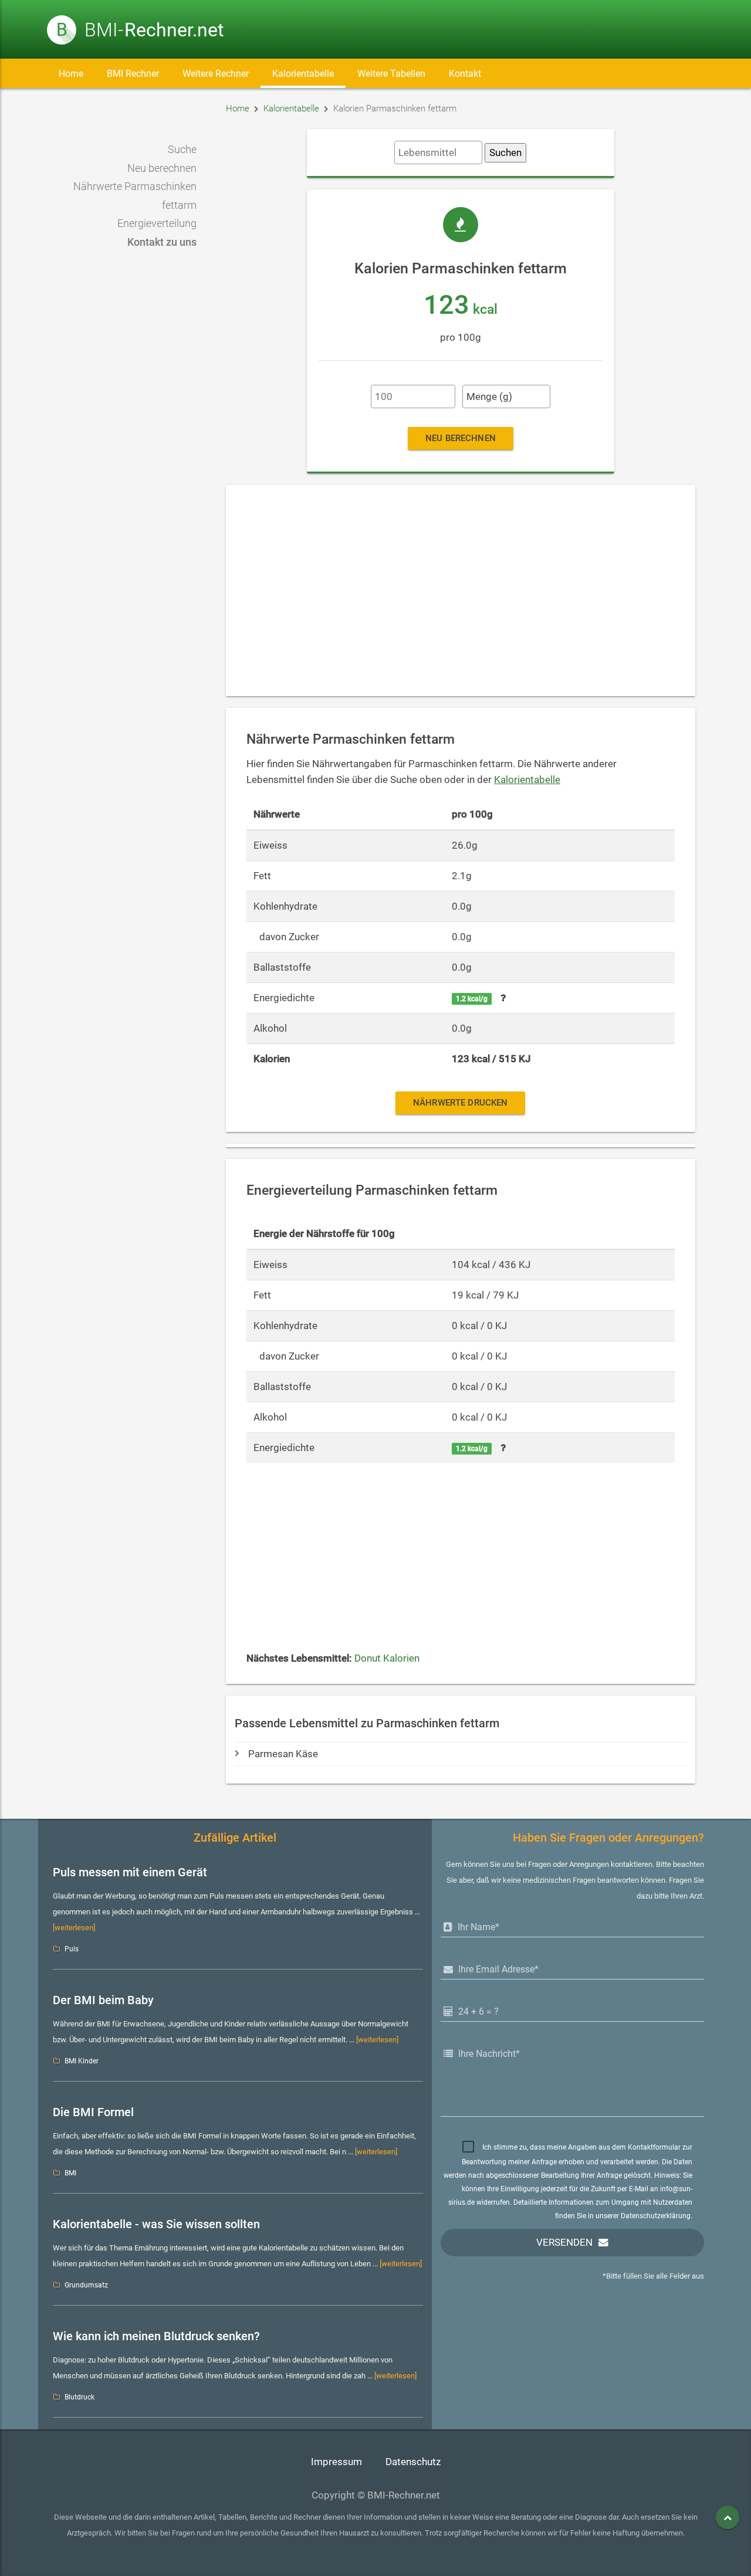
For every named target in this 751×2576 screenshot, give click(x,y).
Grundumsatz (86, 2285)
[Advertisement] (461, 591)
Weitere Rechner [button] (216, 74)
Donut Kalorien (387, 1658)
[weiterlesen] (74, 1928)
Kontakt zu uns (162, 242)
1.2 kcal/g (472, 999)
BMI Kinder (82, 2061)
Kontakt (465, 74)
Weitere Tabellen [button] (391, 74)
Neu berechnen (162, 168)
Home (71, 74)
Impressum (336, 2462)
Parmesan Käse (283, 1754)
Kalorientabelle (303, 74)
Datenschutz (413, 2462)
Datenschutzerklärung (656, 2216)
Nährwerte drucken (460, 1103)
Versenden (564, 2243)
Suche (182, 150)
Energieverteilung (157, 223)
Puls (72, 1949)
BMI (70, 2173)
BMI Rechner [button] (133, 74)
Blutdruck (80, 2397)
